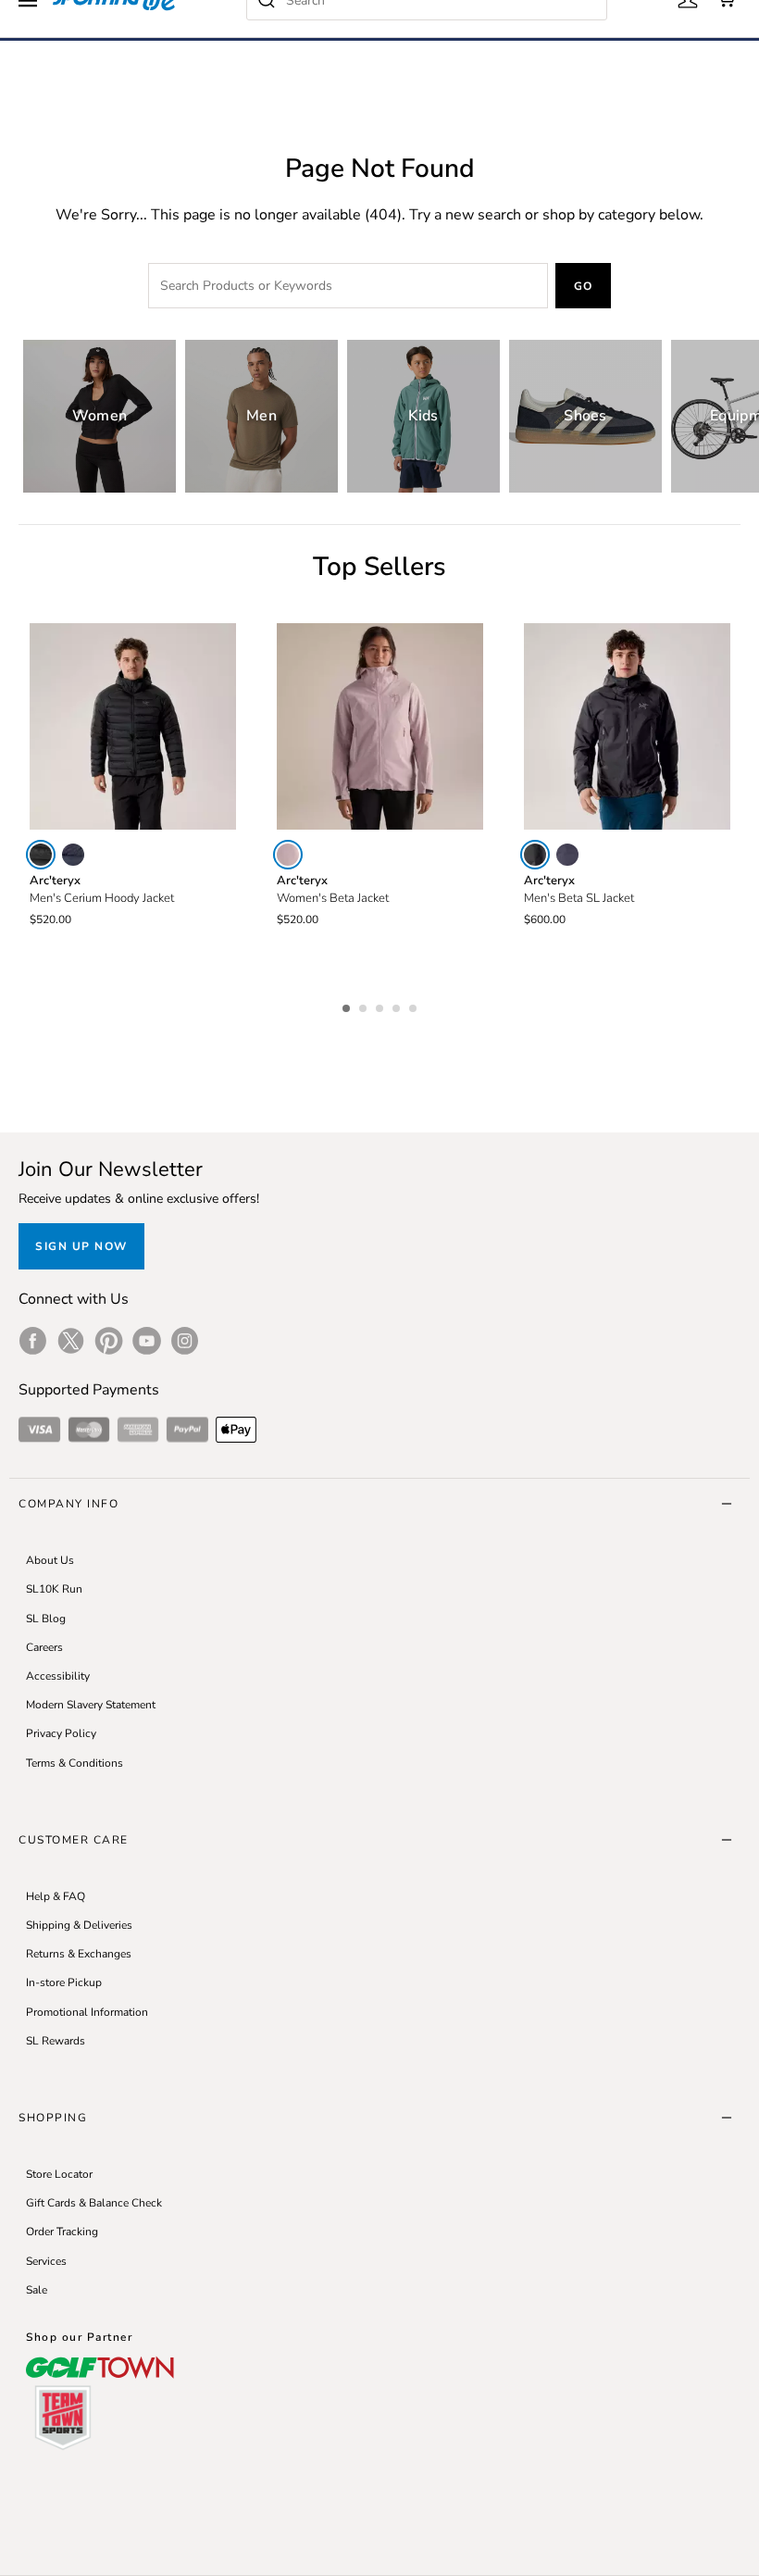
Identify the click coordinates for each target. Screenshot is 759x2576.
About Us (50, 1560)
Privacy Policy (61, 1733)
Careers (44, 1647)
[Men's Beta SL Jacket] (627, 726)
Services (46, 2261)
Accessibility (58, 1676)
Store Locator (59, 2174)
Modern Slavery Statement (91, 1705)
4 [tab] (398, 1006)
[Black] (41, 855)
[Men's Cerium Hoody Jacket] (133, 726)
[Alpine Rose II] (288, 855)
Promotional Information (87, 2012)
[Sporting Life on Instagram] (185, 1341)
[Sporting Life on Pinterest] (109, 1341)
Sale (37, 2290)
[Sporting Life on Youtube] (147, 1341)
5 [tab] (415, 1006)
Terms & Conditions (75, 1763)
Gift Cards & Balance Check (94, 2203)
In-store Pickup (64, 1982)
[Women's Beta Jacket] (380, 726)
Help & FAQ (56, 1896)
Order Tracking (62, 2232)
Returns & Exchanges (79, 1954)
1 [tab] (348, 1006)
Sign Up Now (81, 1246)
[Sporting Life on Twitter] (71, 1341)
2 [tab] (365, 1006)
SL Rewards (56, 2041)
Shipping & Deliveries (79, 1925)
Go (584, 286)
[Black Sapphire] (73, 855)
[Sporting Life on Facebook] (33, 1341)
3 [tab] (381, 1006)
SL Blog (46, 1619)
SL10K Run (54, 1589)
